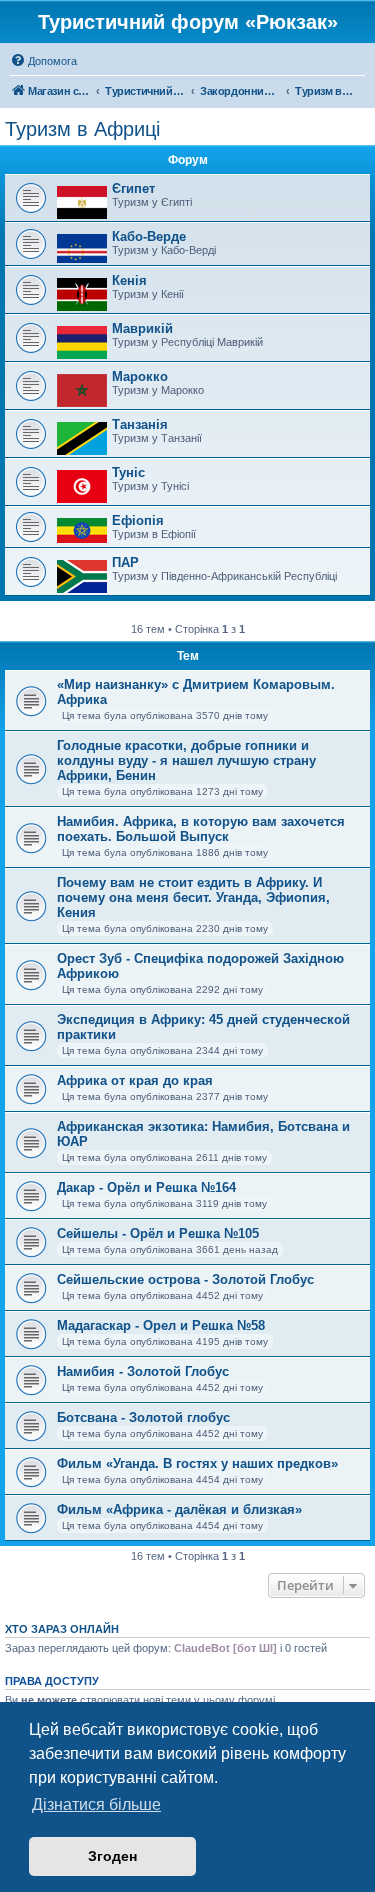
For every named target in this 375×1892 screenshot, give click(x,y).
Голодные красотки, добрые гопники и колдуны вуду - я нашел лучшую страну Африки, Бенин (186, 760)
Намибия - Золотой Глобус (143, 1371)
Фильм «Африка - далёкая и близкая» (179, 1509)
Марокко (140, 376)
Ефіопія (138, 520)
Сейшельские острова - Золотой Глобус (185, 1279)
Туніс (128, 472)
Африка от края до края (135, 1080)
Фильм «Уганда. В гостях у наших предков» (197, 1463)
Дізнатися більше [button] (96, 1804)
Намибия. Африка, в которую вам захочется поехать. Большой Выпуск (201, 829)
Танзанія (140, 424)
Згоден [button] (112, 1856)
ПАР (125, 562)
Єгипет (133, 188)
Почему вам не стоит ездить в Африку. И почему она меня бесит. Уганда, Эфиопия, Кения (193, 897)
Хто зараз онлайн (62, 1629)
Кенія (129, 280)
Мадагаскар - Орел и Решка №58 (161, 1325)
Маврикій (142, 328)
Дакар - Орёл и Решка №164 (146, 1187)
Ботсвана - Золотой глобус (143, 1417)
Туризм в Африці (82, 129)
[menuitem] (43, 61)
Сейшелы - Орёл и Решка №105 (158, 1233)
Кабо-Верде (149, 236)
